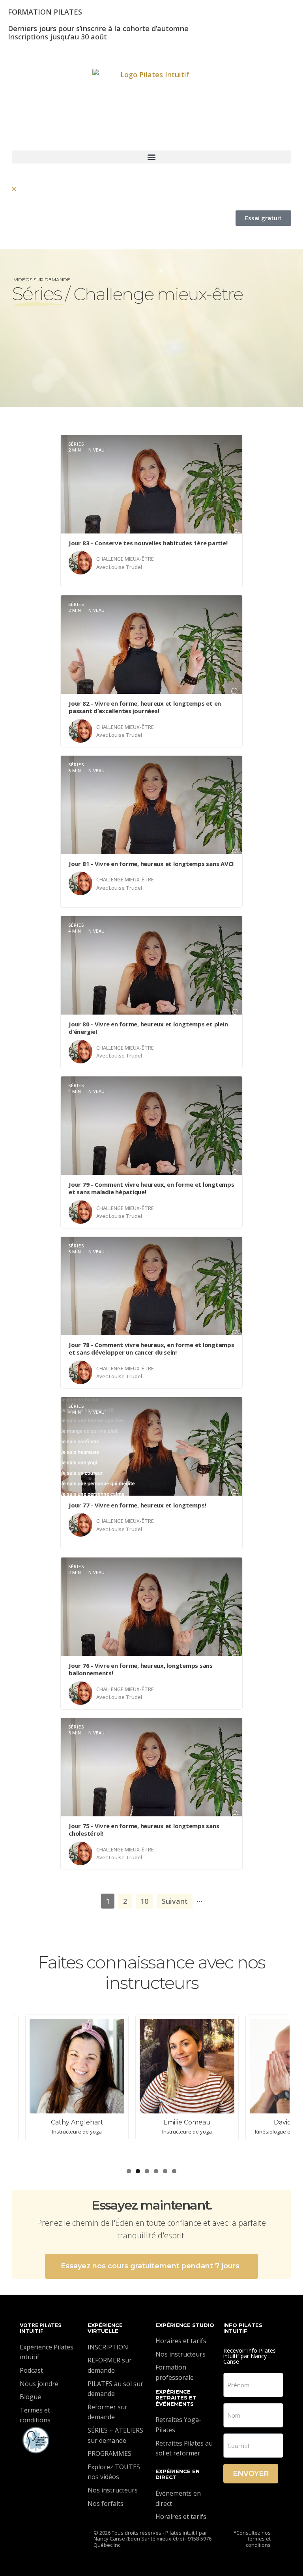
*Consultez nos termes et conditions (252, 2539)
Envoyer (251, 2474)
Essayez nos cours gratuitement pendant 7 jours (150, 2266)
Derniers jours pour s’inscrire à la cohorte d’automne (98, 28)
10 (144, 1901)
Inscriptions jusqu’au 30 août (57, 37)
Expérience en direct (178, 2474)
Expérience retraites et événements (176, 2398)
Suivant (175, 1901)
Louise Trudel (125, 567)
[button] (151, 157)
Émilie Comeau (65, 2122)
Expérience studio (185, 2325)
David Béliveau (175, 2122)
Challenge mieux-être (125, 559)
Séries (37, 294)
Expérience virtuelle (105, 2328)
